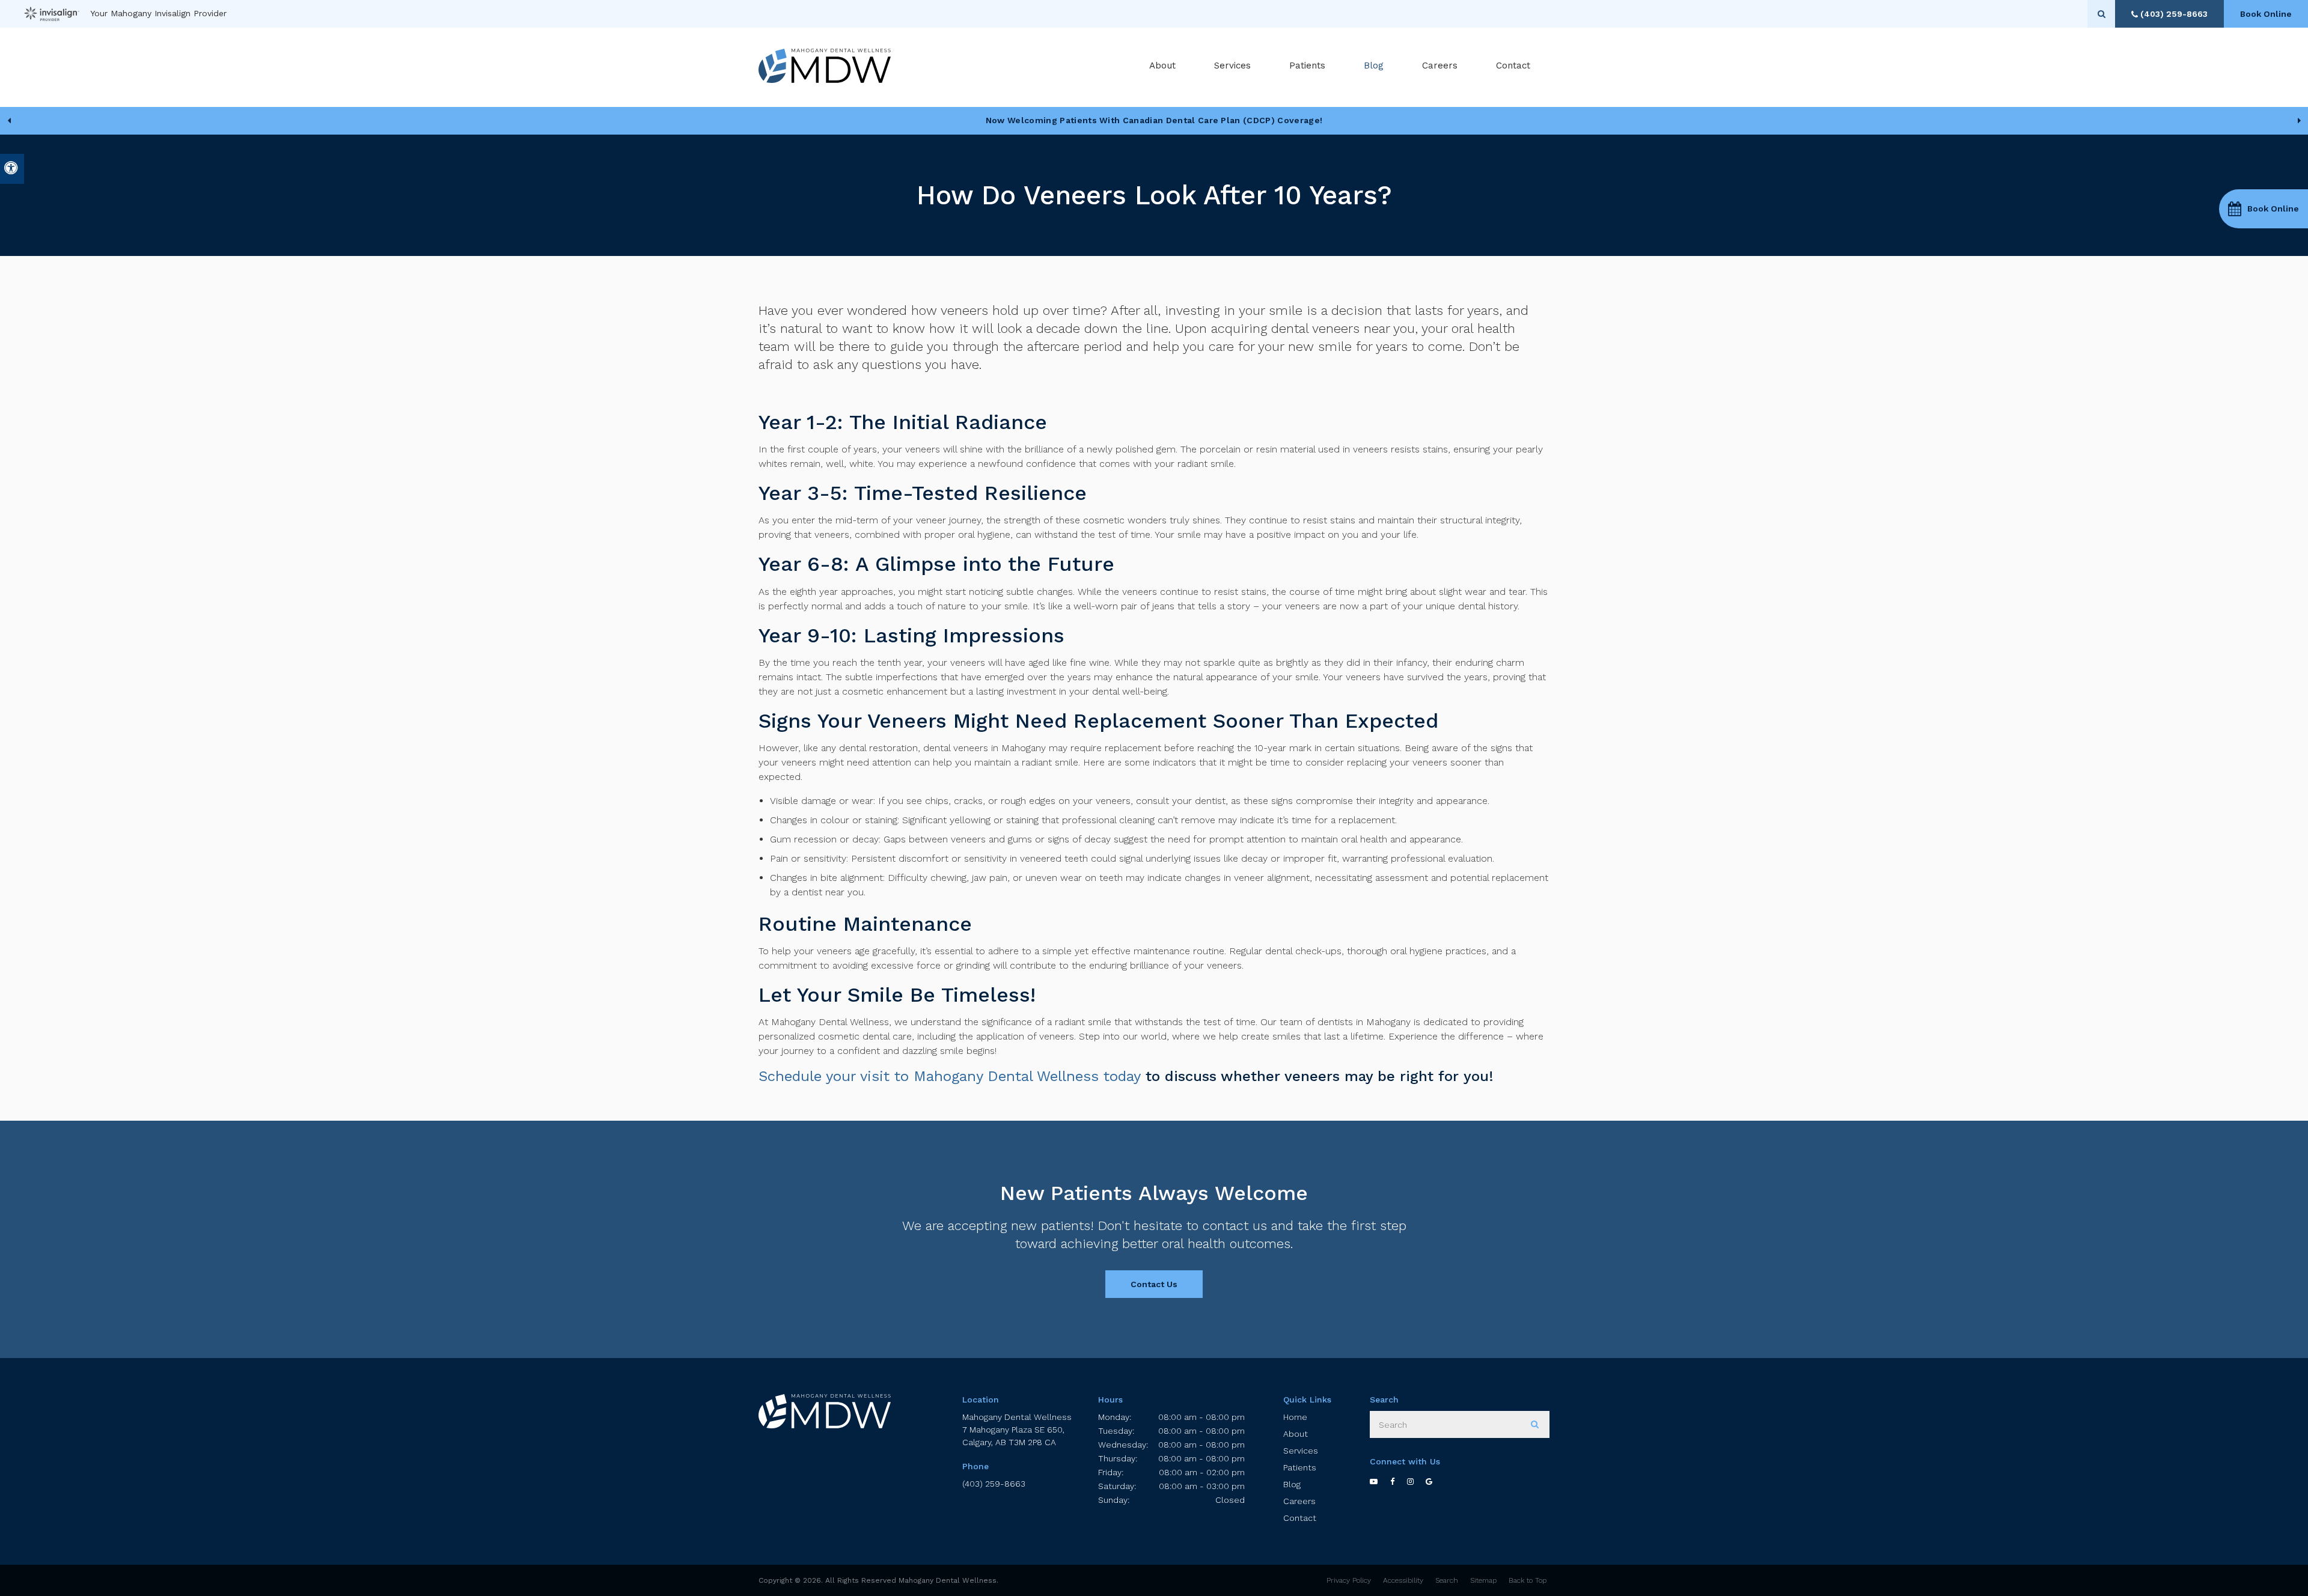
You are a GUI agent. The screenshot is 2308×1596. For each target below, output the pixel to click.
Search (1447, 1580)
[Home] (825, 66)
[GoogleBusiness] (1435, 1481)
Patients (1307, 65)
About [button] (1162, 65)
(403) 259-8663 (994, 1484)
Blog (1374, 65)
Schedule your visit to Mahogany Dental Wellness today (950, 1076)
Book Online (2266, 14)
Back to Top (1528, 1580)
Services (1301, 1451)
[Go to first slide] (2299, 121)
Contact (1513, 65)
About (1296, 1434)
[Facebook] (1399, 1481)
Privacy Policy (1349, 1580)
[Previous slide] (9, 121)
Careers (1440, 65)
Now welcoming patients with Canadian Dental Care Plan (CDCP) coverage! (1154, 120)
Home (1295, 1417)
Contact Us (1154, 1284)
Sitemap (1483, 1580)
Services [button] (1232, 65)
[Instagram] (1417, 1481)
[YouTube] (1380, 1481)
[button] (2264, 209)
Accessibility (1403, 1580)
